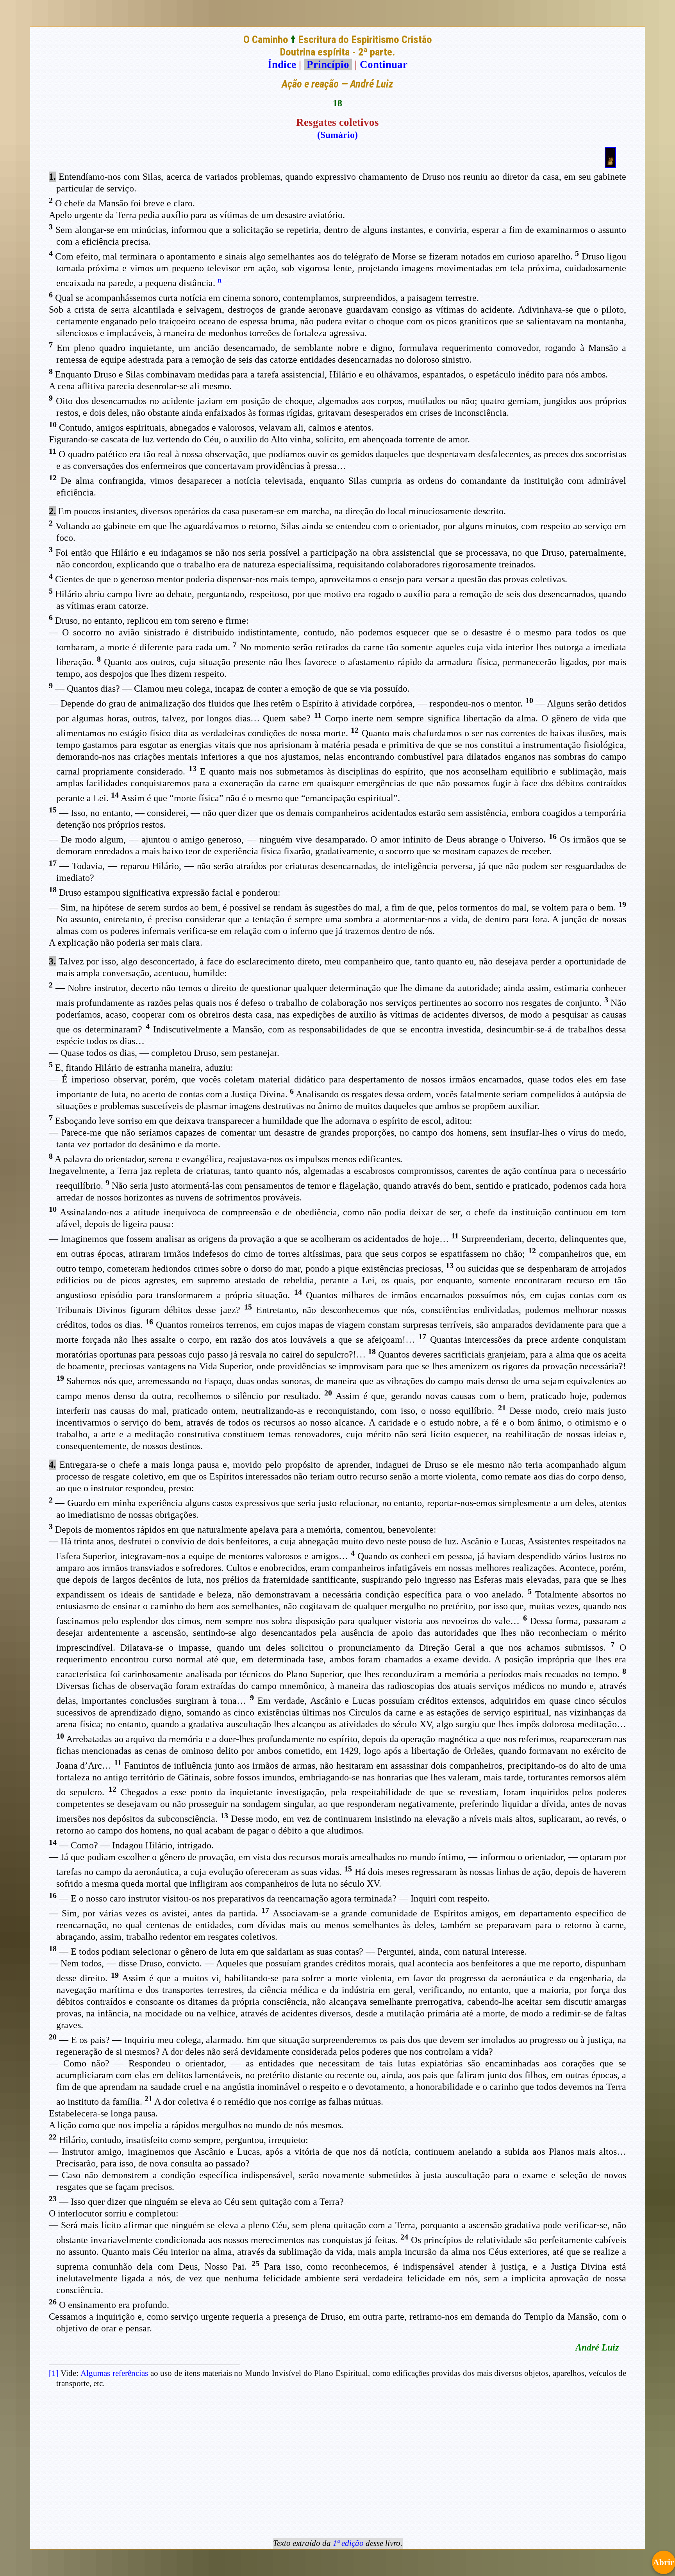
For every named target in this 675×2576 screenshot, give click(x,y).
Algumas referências (114, 2373)
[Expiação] (610, 165)
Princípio (328, 64)
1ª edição (348, 2543)
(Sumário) (337, 135)
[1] (54, 2373)
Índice (282, 64)
